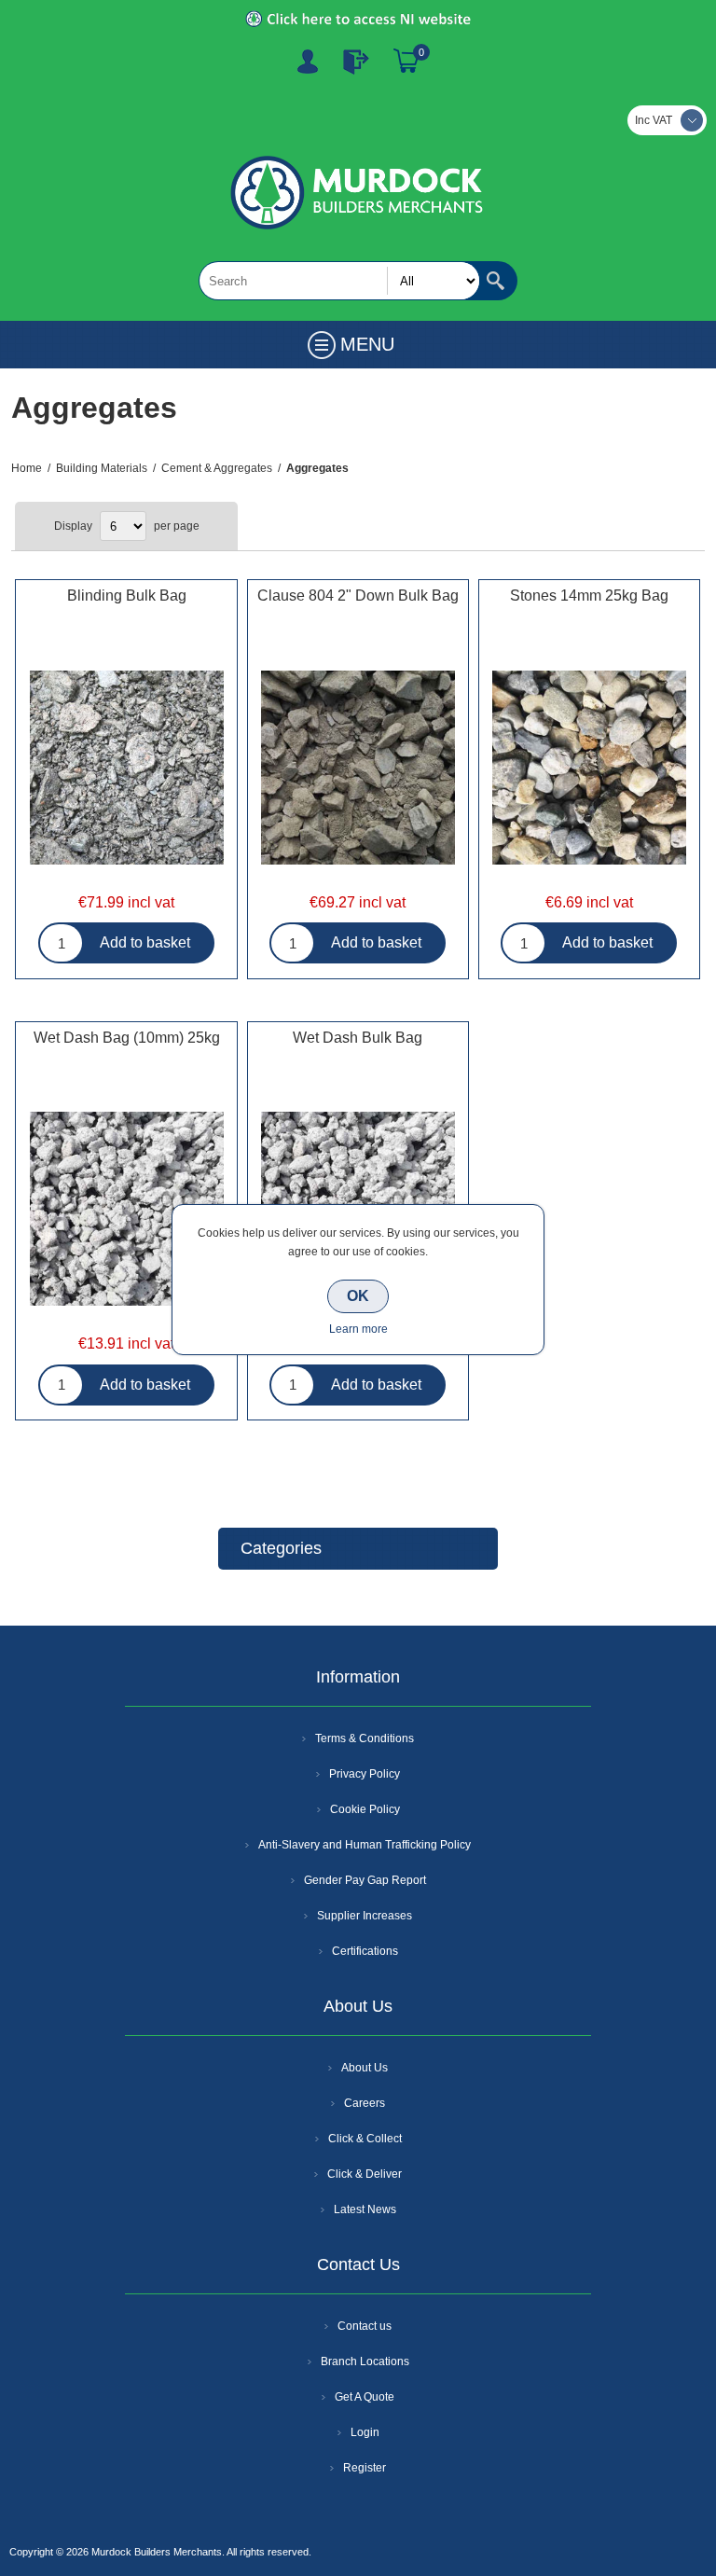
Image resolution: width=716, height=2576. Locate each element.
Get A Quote (365, 2397)
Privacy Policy (365, 1774)
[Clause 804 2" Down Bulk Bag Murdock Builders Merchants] (358, 769)
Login (365, 2432)
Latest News (365, 2209)
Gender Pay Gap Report (365, 1880)
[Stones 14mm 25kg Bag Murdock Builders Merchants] (589, 769)
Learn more (358, 1329)
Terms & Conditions (365, 1738)
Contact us (365, 2326)
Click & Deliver (365, 2174)
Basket (406, 62)
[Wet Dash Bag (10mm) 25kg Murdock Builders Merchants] (126, 1212)
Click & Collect (365, 2139)
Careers (365, 2103)
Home (27, 468)
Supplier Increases (365, 1916)
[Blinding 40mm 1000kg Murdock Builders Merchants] (126, 769)
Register (308, 62)
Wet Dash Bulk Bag (358, 1038)
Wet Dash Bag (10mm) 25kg (127, 1038)
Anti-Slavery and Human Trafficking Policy (365, 1845)
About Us (365, 2068)
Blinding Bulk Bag (127, 596)
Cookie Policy (365, 1809)
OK (358, 1296)
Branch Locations (365, 2361)
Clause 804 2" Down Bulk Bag (358, 596)
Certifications (365, 1951)
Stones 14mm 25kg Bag (589, 596)
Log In (356, 62)
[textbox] (339, 281)
